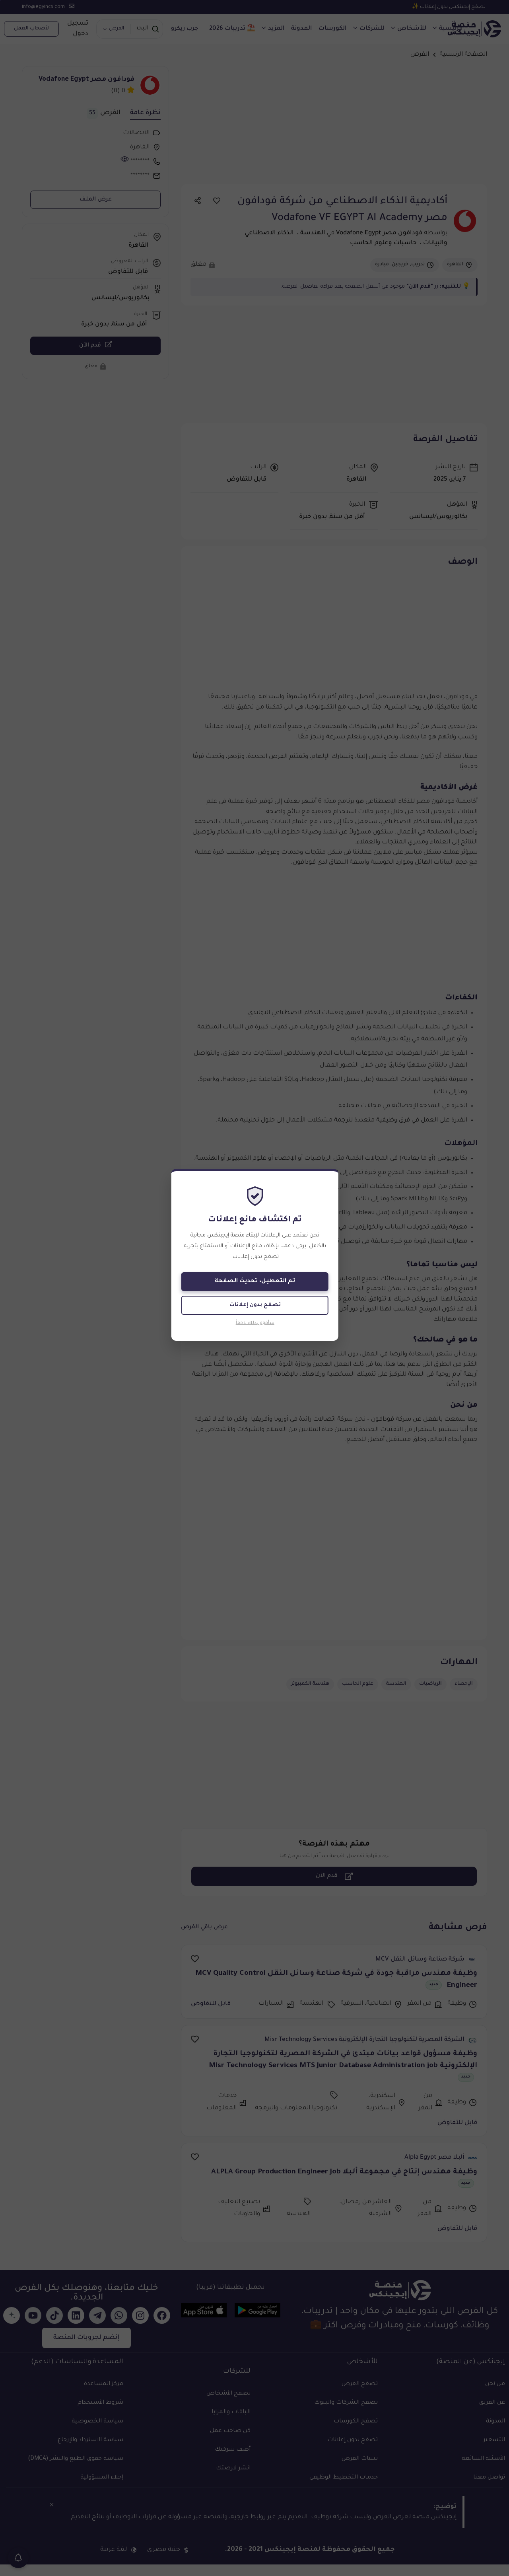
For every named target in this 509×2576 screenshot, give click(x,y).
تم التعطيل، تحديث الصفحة (255, 1281)
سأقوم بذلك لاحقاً (255, 1323)
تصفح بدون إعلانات (255, 1305)
